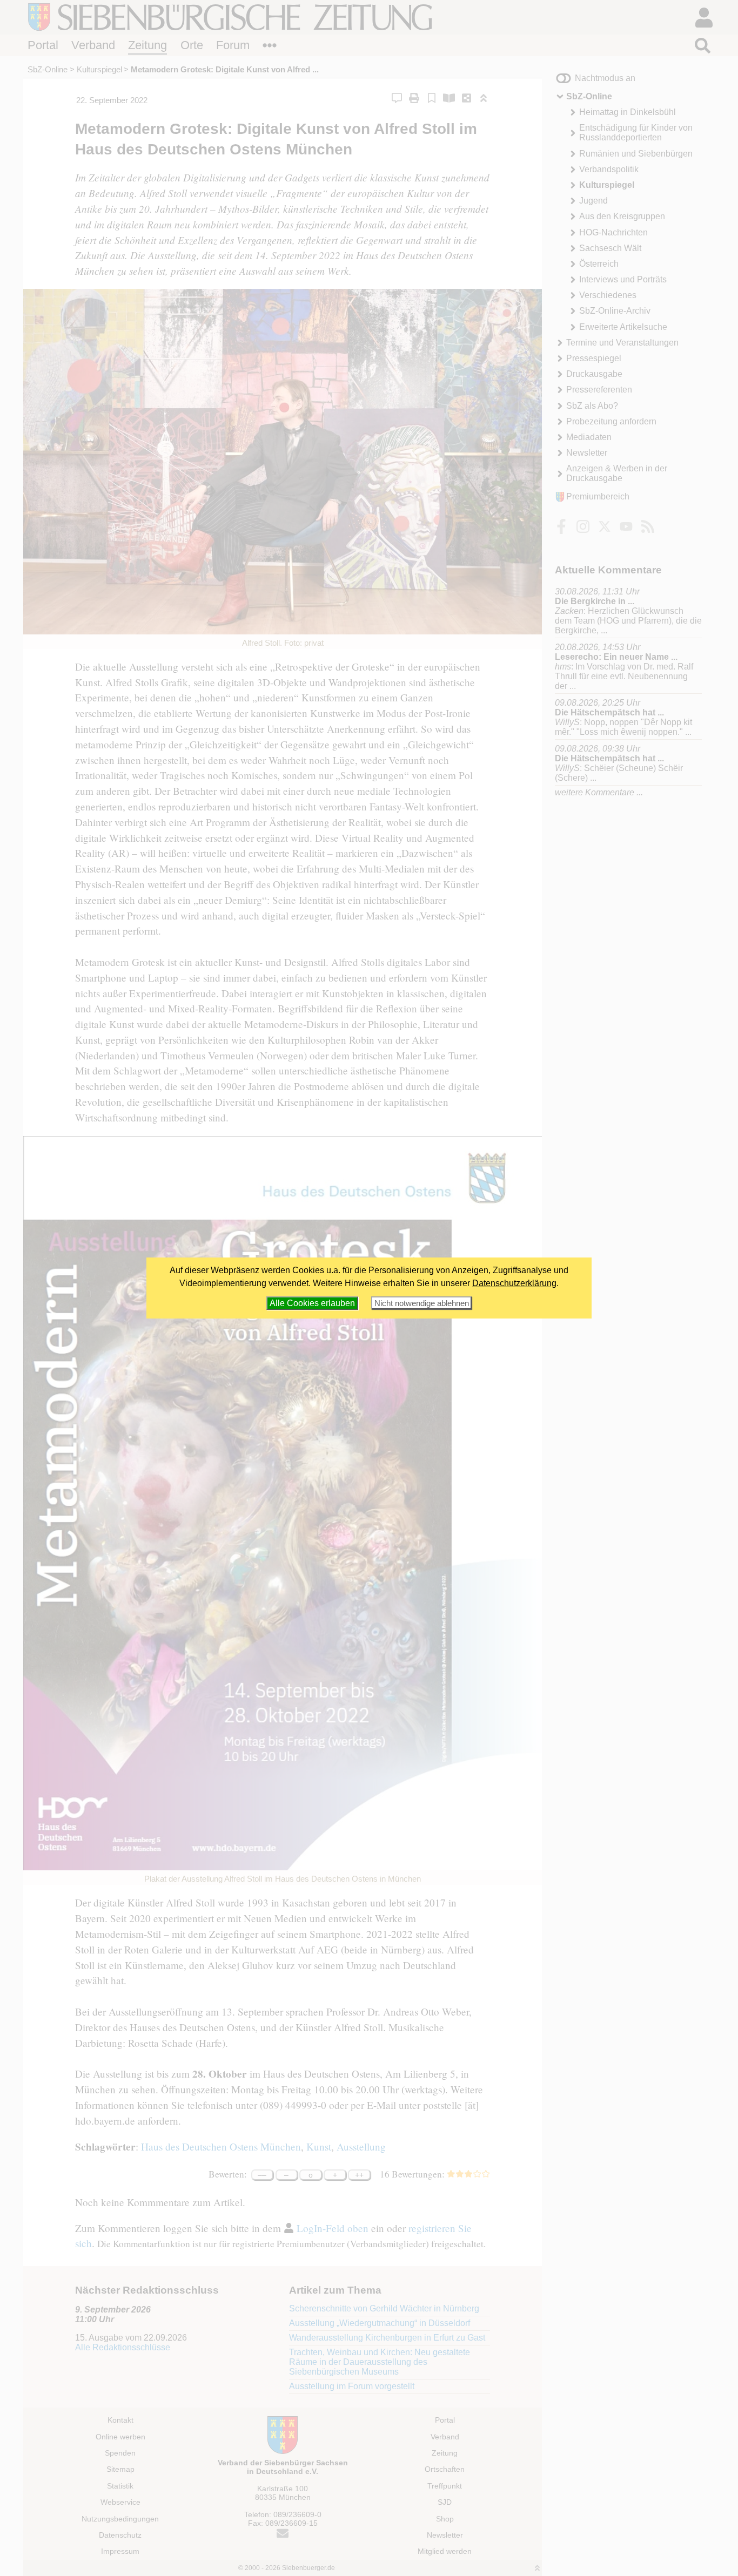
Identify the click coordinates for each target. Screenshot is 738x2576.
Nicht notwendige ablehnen (422, 1303)
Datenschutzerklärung (514, 1283)
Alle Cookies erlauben (312, 1303)
